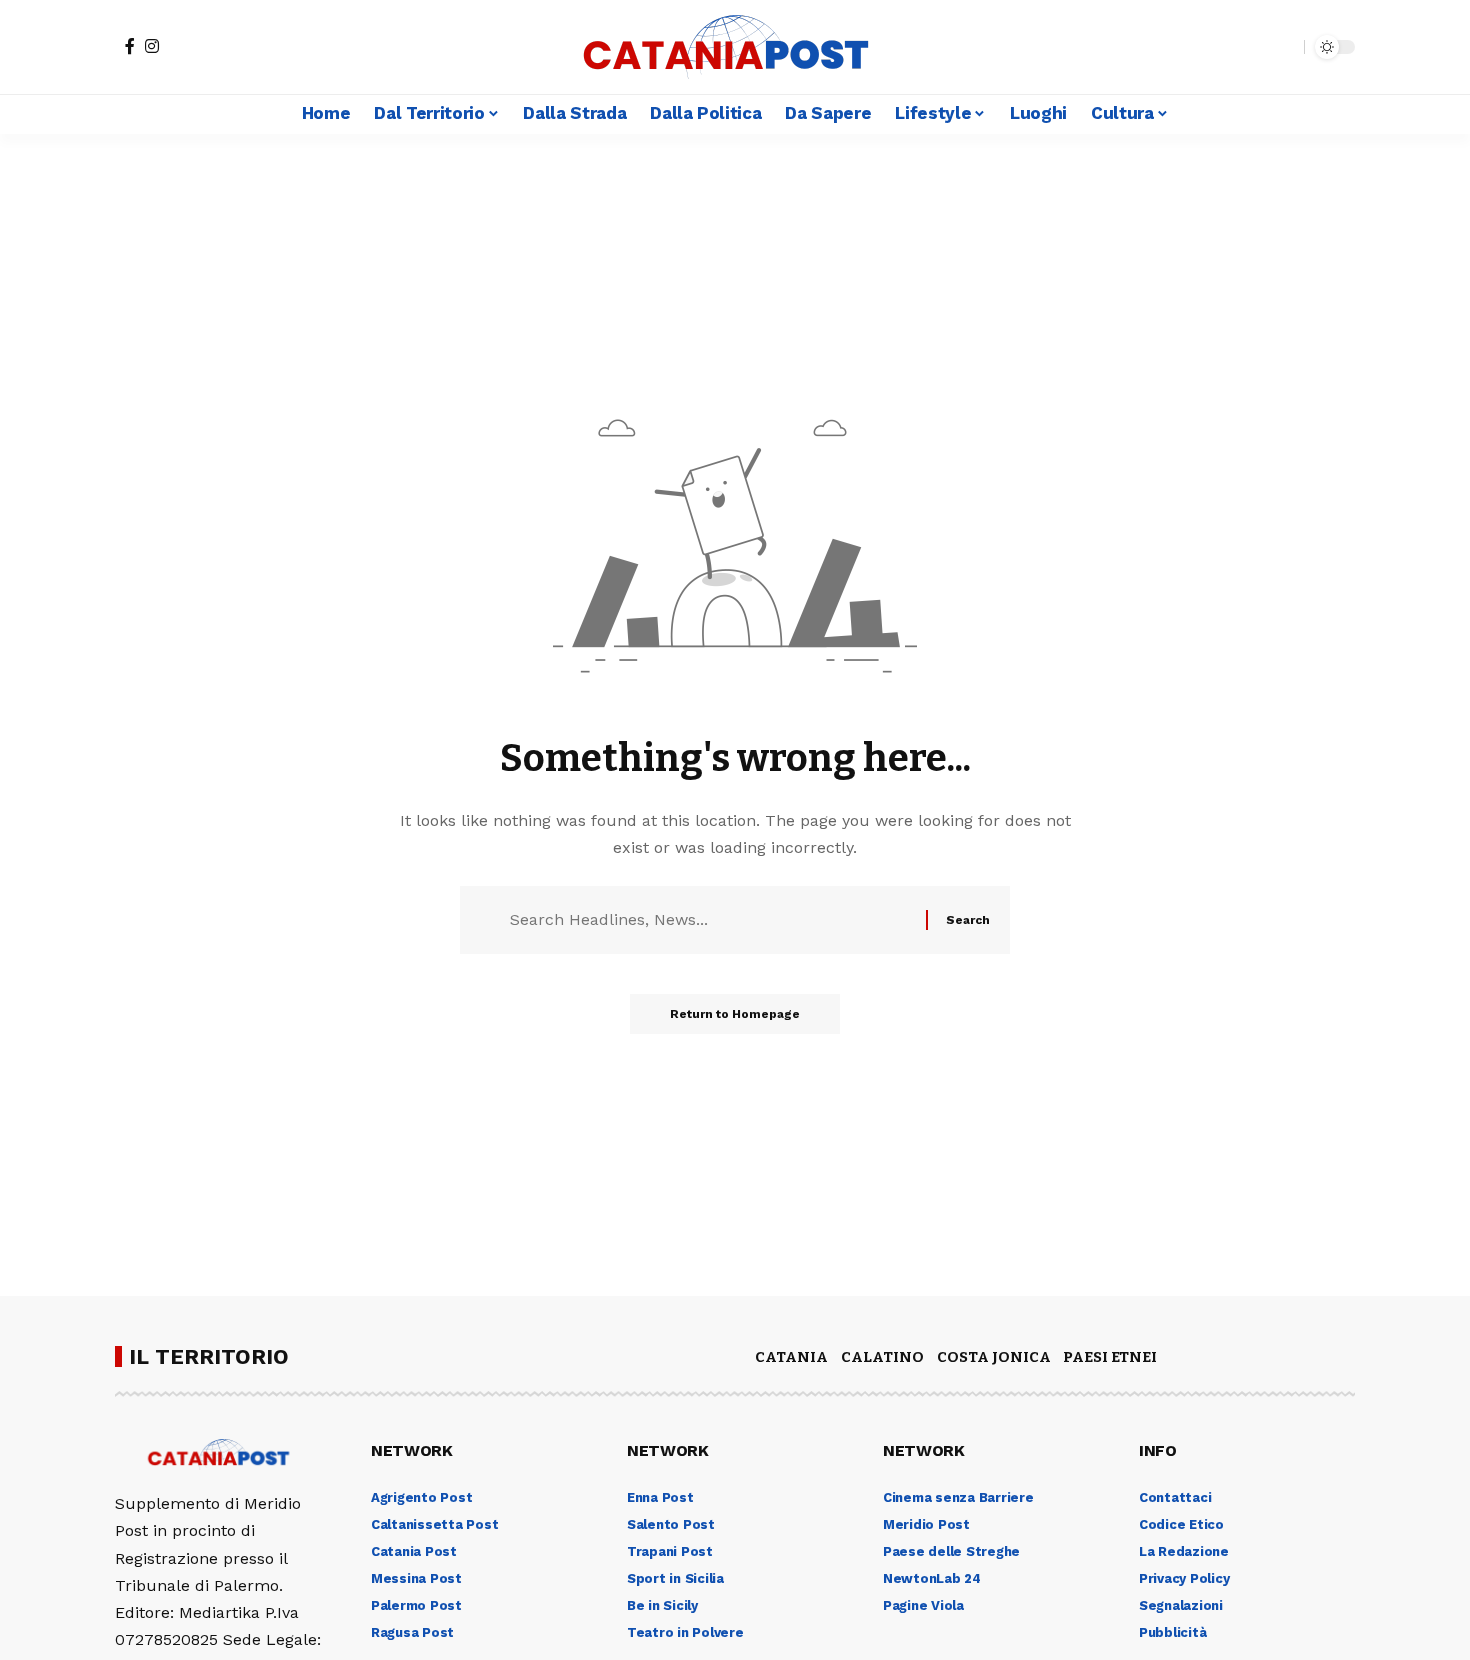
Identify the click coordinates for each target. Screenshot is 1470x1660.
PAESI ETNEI (1110, 1357)
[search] (1284, 47)
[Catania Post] (735, 47)
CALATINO (882, 1357)
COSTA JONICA (994, 1357)
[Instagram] (152, 46)
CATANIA (791, 1357)
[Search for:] (710, 919)
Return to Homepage (735, 1014)
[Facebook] (130, 46)
